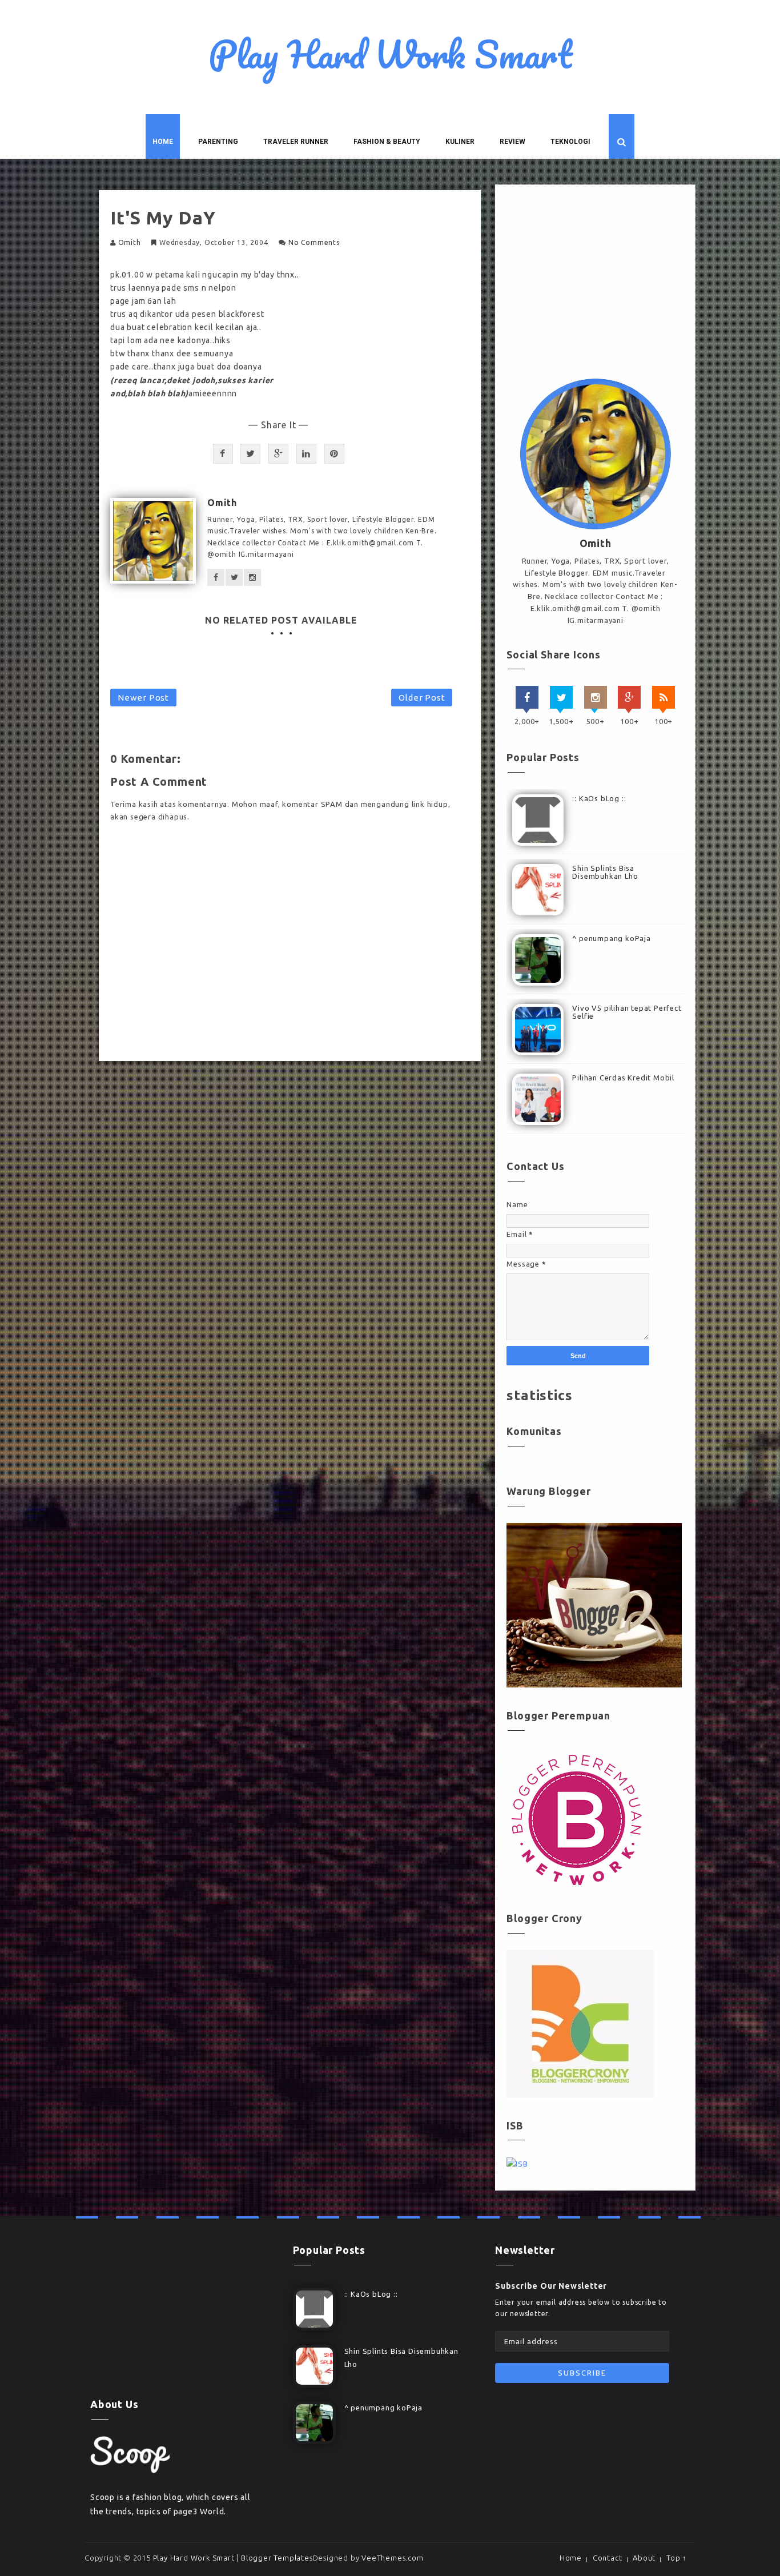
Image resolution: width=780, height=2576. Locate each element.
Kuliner (460, 142)
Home (163, 142)
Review (512, 142)
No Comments (314, 242)
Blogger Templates (277, 2558)
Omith (130, 242)
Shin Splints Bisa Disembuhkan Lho (605, 872)
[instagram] (596, 697)
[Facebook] (527, 697)
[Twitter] (561, 697)
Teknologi (570, 142)
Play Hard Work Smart (390, 54)
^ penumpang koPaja (611, 938)
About (644, 2558)
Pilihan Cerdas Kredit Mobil (623, 1078)
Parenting (218, 142)
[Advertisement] (595, 284)
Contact (608, 2558)
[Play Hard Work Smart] (130, 2454)
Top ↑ (677, 2558)
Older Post (422, 698)
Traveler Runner (296, 142)
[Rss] (664, 697)
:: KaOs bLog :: (599, 798)
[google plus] (629, 697)
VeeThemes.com (392, 2558)
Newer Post (143, 698)
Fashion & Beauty (387, 142)
